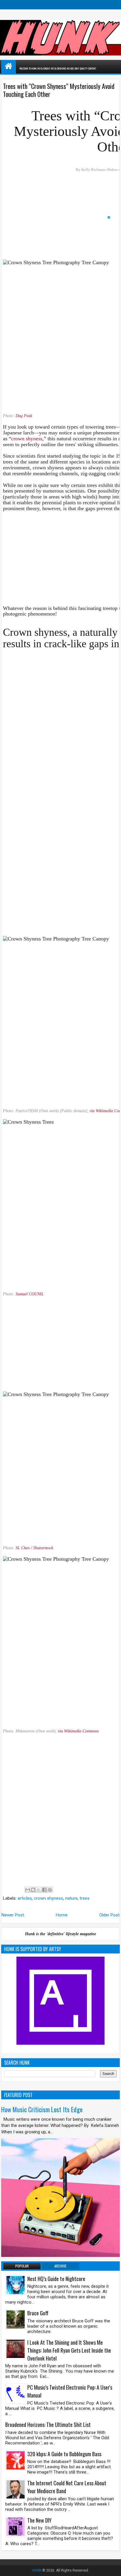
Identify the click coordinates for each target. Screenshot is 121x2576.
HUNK (37, 2570)
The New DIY (39, 2520)
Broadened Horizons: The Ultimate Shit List (48, 2425)
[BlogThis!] (33, 1890)
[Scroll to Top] (112, 2567)
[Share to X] (39, 1890)
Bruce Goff (38, 2313)
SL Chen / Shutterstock (34, 1548)
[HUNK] (9, 66)
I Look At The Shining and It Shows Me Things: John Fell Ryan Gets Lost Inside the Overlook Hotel (69, 2350)
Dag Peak (24, 416)
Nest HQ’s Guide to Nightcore (56, 2279)
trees (85, 1898)
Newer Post (13, 1915)
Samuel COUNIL (30, 1294)
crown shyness (27, 439)
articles (25, 1898)
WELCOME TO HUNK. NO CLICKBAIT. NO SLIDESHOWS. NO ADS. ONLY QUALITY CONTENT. (58, 68)
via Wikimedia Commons (78, 1731)
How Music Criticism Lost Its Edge (42, 2109)
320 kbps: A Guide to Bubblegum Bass (64, 2454)
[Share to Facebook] (44, 1890)
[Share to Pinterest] (50, 1890)
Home (62, 1915)
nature (71, 1898)
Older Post (109, 1915)
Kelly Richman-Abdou (99, 170)
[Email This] (28, 1890)
